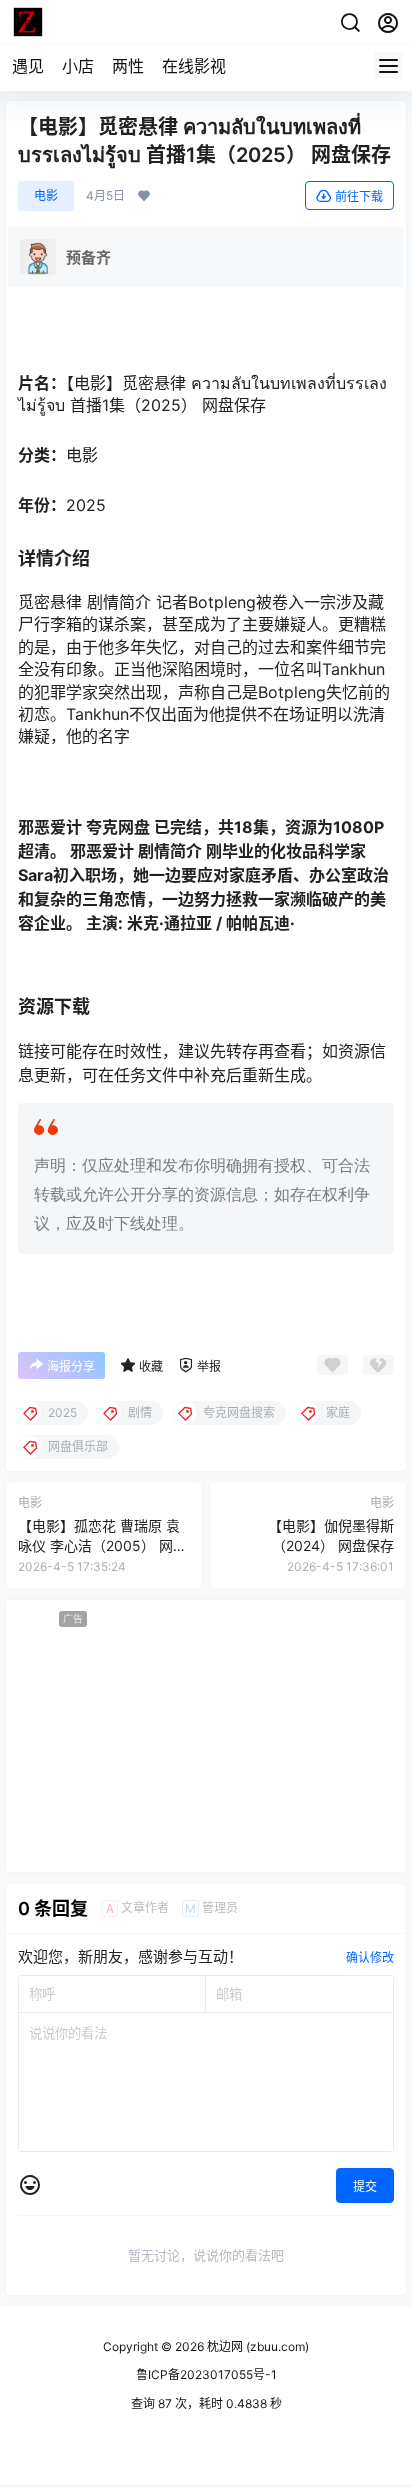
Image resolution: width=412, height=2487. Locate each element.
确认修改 (370, 1957)
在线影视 (194, 66)
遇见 (28, 66)
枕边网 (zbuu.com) (256, 2346)
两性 (128, 66)
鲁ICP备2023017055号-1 (206, 2374)
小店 (78, 66)
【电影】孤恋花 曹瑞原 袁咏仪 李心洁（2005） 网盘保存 (102, 1545)
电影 (46, 195)
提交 (365, 2186)
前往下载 (359, 196)
